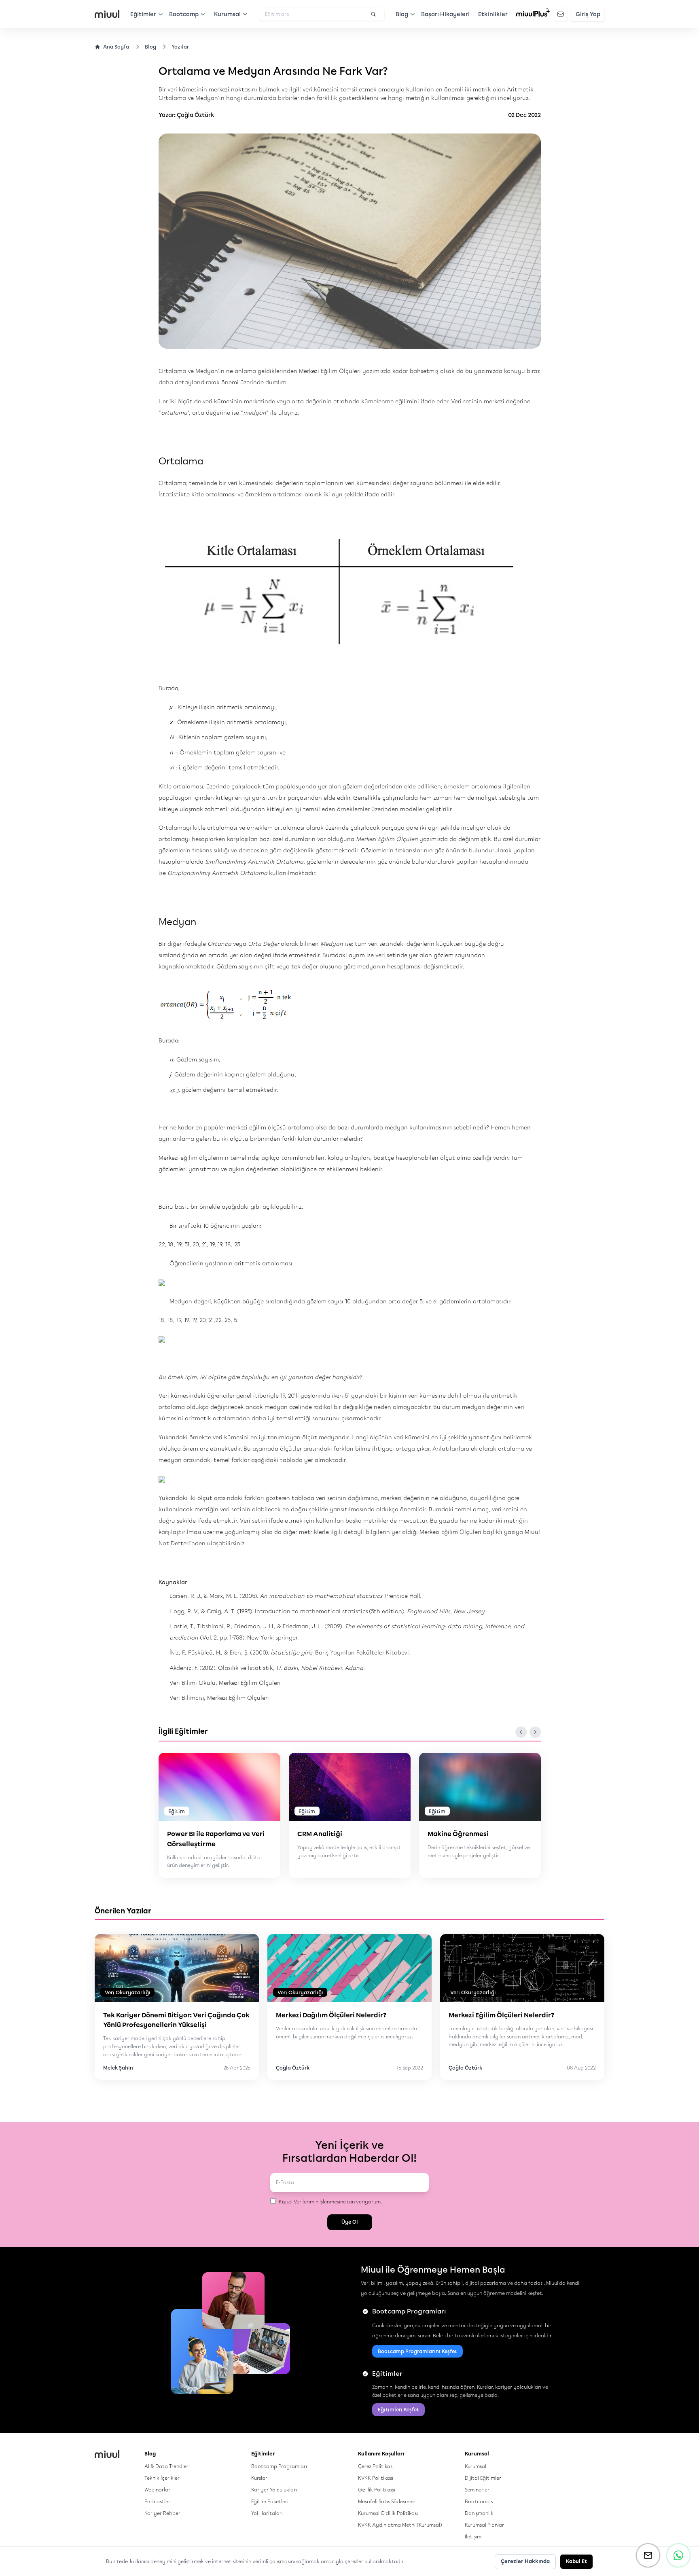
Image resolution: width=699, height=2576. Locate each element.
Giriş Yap (588, 14)
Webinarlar (157, 2490)
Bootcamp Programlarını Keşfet (417, 2351)
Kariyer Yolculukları (274, 2490)
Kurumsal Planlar (484, 2525)
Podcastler (157, 2501)
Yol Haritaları (267, 2513)
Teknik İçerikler (162, 2478)
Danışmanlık (479, 2513)
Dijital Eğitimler (483, 2478)
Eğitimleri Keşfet (398, 2410)
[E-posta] (648, 2555)
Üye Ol (350, 2222)
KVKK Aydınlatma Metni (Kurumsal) (400, 2525)
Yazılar (180, 47)
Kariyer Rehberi (163, 2513)
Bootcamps (479, 2501)
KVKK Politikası (376, 2478)
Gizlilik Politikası (377, 2490)
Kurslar (259, 2478)
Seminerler (477, 2490)
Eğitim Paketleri (270, 2501)
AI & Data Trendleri (167, 2466)
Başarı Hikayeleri (445, 14)
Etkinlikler (493, 14)
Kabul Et (576, 2561)
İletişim (473, 2537)
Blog (150, 47)
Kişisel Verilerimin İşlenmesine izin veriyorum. (330, 2202)
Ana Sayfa (116, 47)
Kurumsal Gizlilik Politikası (388, 2513)
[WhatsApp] (678, 2555)
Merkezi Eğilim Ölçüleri (330, 371)
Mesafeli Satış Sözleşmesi (387, 2501)
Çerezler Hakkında (525, 2561)
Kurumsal (476, 2466)
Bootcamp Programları (279, 2466)
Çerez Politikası (376, 2466)
